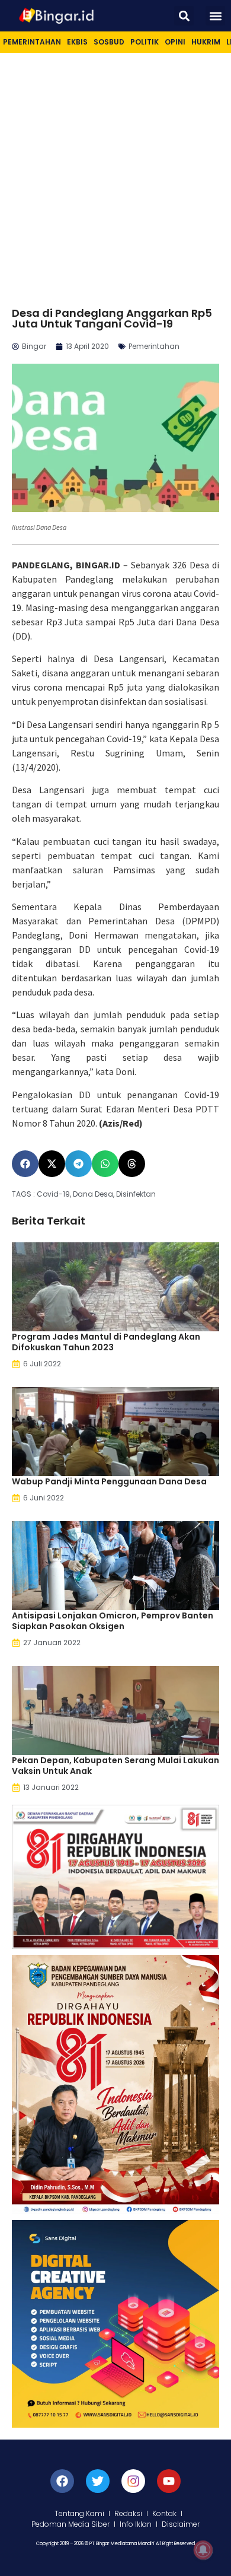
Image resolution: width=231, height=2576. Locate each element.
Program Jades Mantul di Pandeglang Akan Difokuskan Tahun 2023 (106, 1342)
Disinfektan (136, 1194)
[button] (184, 16)
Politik (145, 42)
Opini (175, 42)
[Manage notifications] (203, 2550)
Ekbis (77, 42)
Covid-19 (53, 1194)
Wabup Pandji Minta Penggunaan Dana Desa (109, 1481)
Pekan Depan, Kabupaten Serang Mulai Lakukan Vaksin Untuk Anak (115, 1766)
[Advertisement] (115, 174)
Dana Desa (93, 1194)
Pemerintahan (32, 42)
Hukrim (206, 42)
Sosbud (109, 42)
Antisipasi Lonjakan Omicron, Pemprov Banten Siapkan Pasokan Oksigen (113, 1621)
